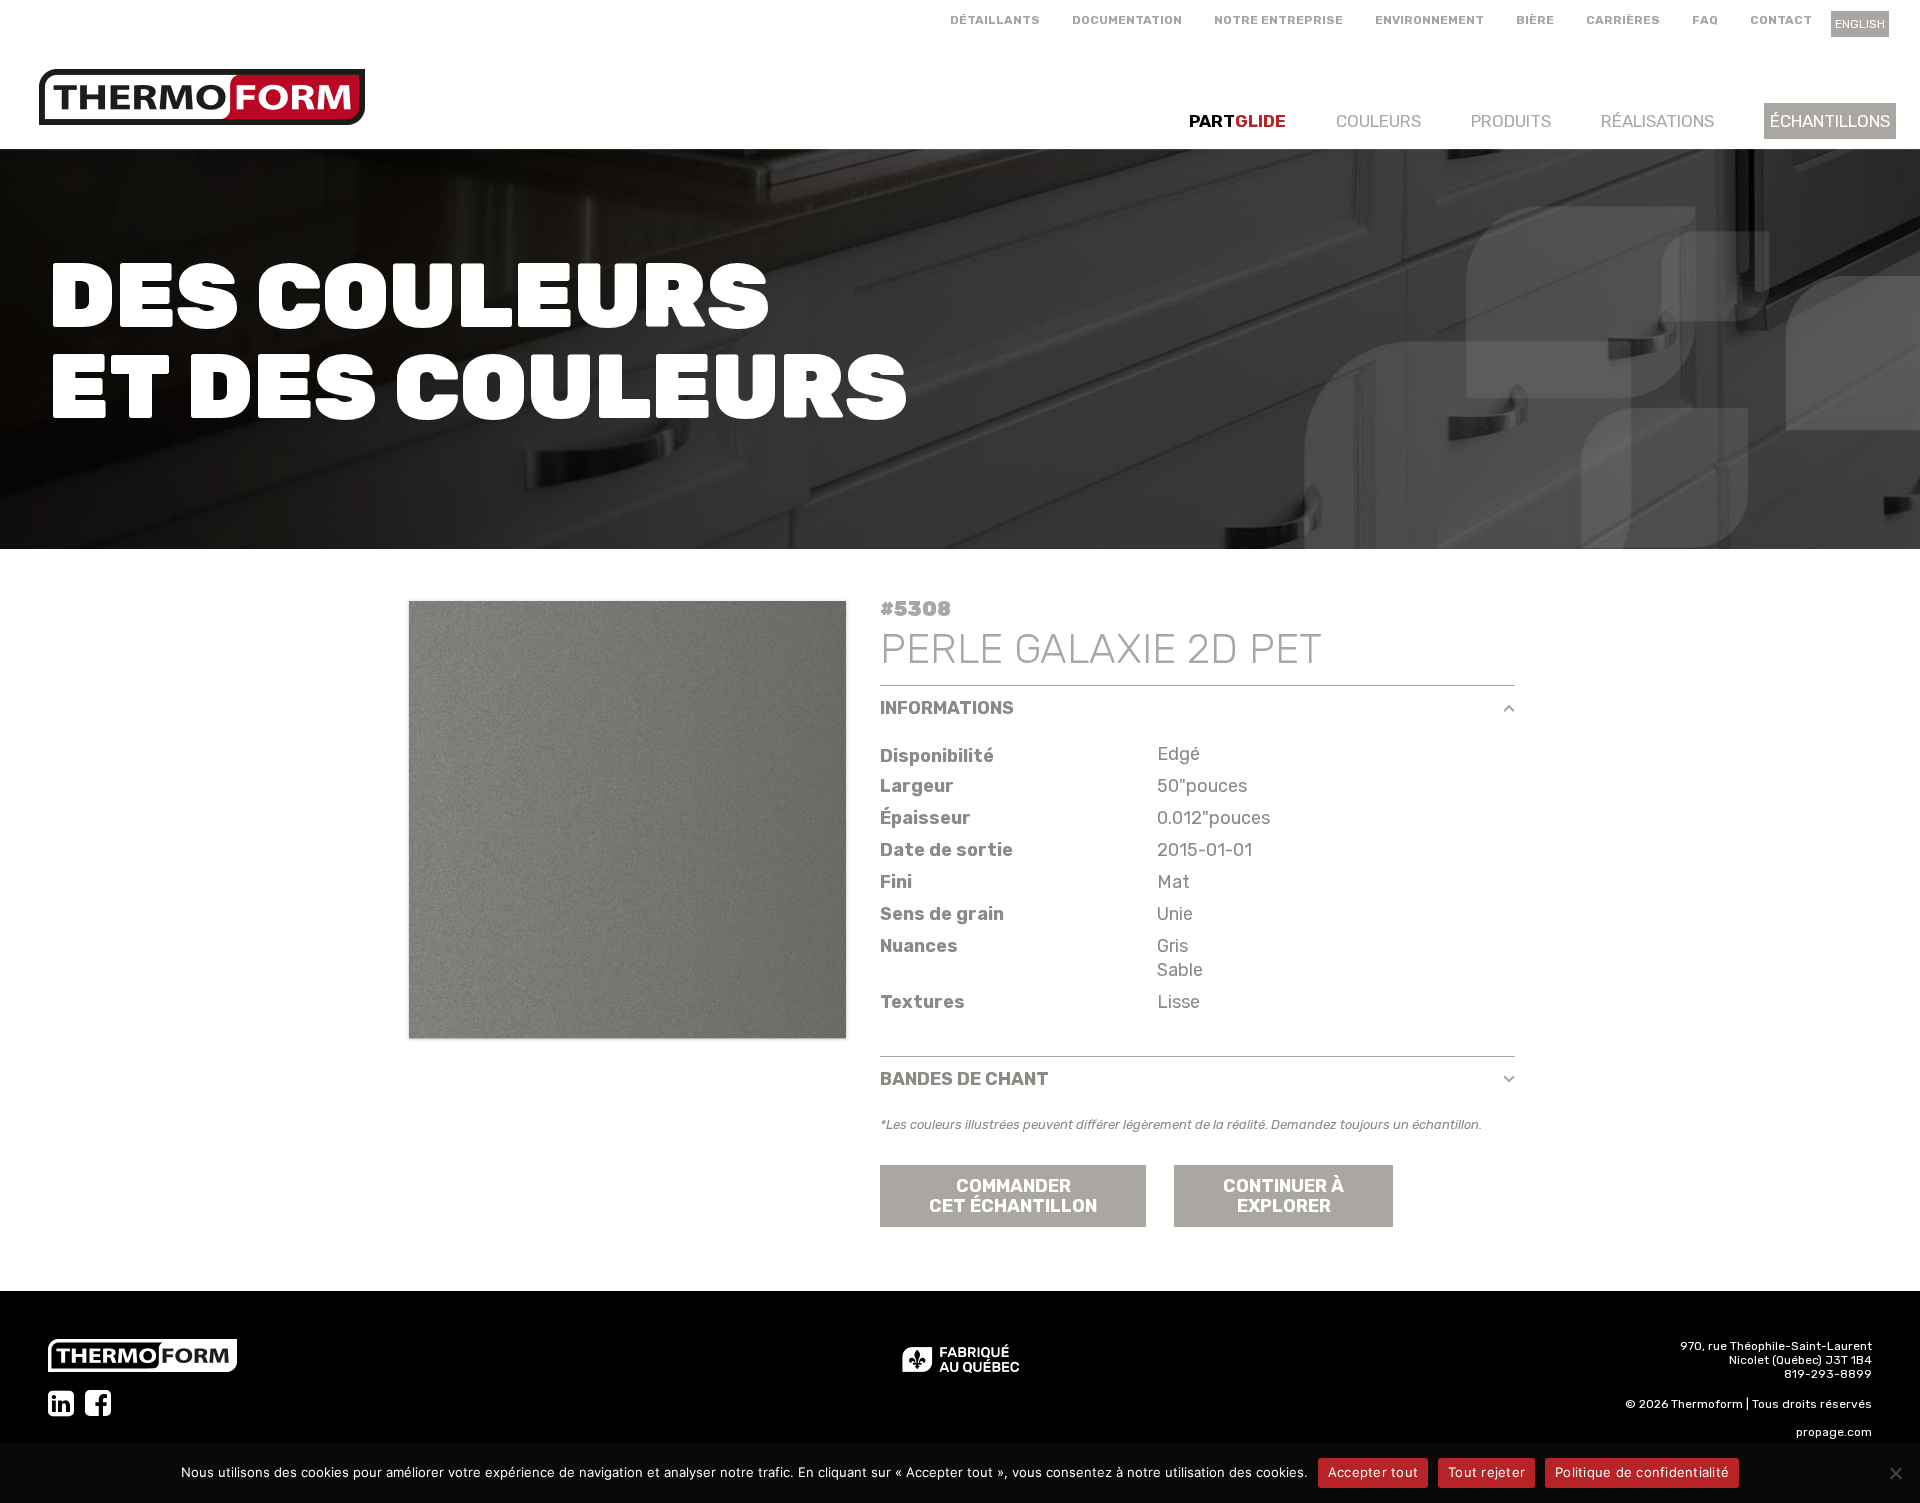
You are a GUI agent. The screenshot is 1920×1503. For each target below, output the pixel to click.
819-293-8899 (1828, 1374)
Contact (1781, 20)
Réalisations (1657, 121)
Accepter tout (1373, 1472)
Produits (1511, 121)
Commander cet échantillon (1013, 1196)
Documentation (1127, 20)
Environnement (1429, 20)
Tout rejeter (1486, 1472)
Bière (1535, 20)
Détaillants (995, 20)
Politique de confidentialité (1642, 1472)
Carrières (1623, 20)
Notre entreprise (1278, 20)
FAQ (1705, 20)
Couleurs (1378, 121)
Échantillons (1830, 121)
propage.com (1834, 1432)
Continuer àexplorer (1283, 1196)
